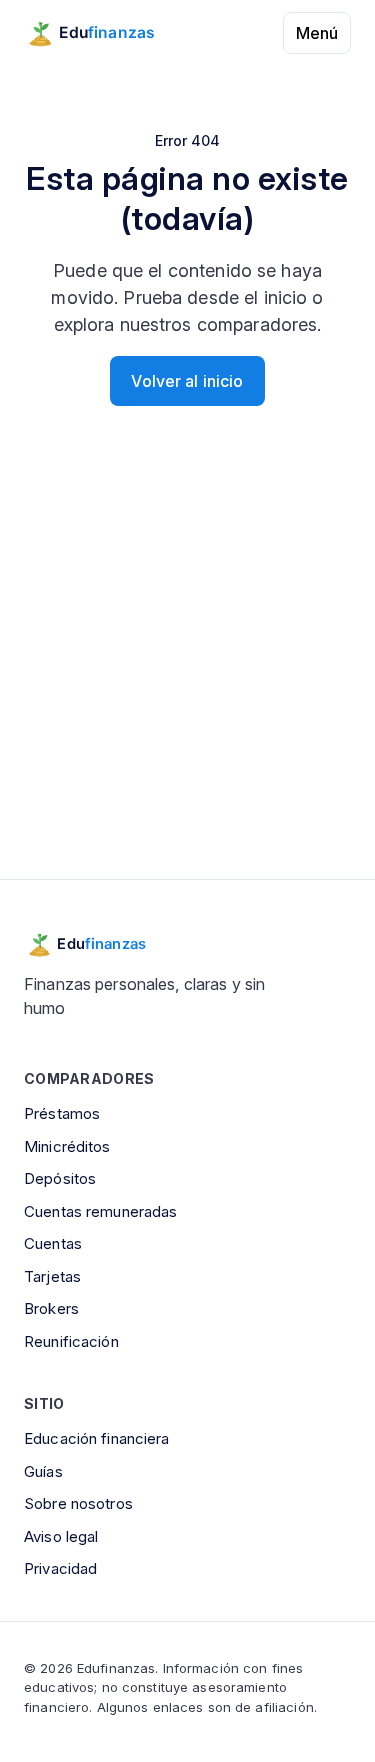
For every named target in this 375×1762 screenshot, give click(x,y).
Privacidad (60, 1568)
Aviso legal (61, 1536)
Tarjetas (52, 1276)
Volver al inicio (187, 381)
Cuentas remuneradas (100, 1211)
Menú (317, 33)
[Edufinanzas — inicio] (103, 33)
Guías (43, 1471)
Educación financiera (97, 1438)
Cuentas (53, 1243)
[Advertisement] (187, 667)
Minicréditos (67, 1146)
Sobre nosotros (78, 1503)
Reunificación (71, 1341)
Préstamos (62, 1113)
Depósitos (60, 1178)
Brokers (51, 1308)
